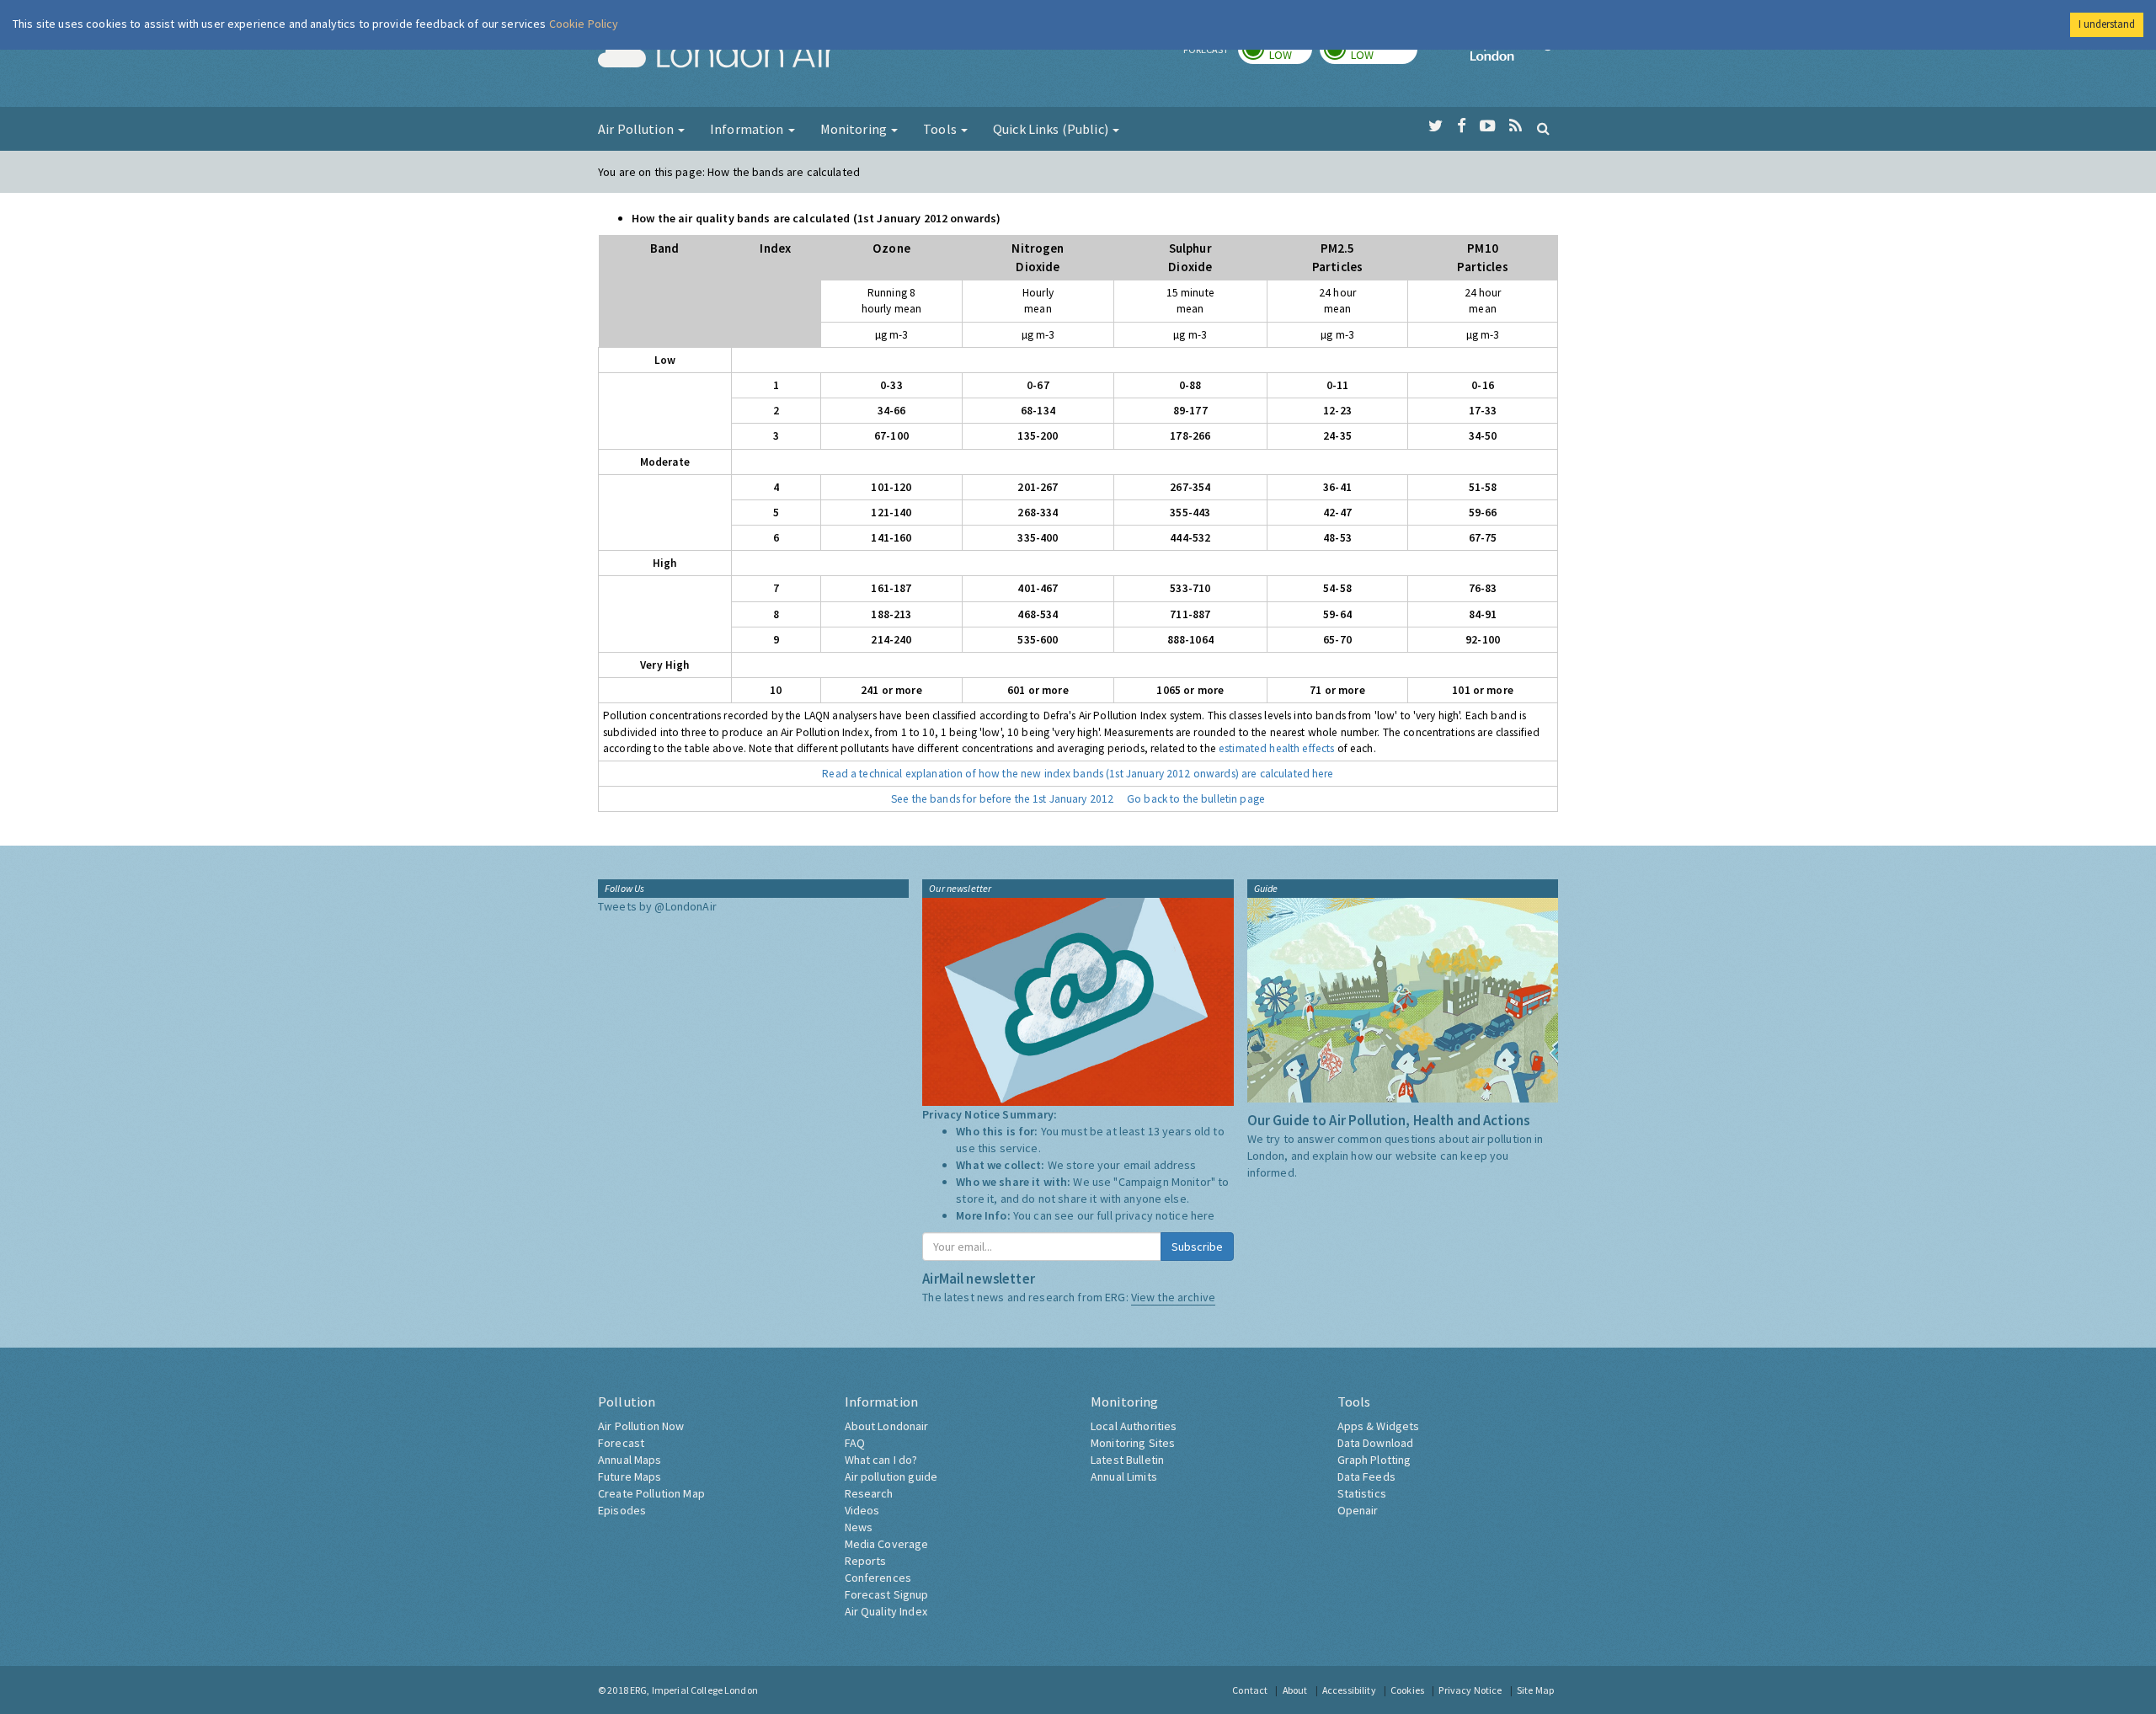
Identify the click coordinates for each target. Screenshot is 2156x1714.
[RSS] (1516, 126)
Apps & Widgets (1379, 1426)
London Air (717, 56)
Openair (1358, 1510)
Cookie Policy (584, 24)
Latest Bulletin (1127, 1460)
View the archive (1173, 1297)
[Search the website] (1543, 128)
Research (869, 1493)
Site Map (1535, 1690)
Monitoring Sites (1133, 1443)
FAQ (855, 1443)
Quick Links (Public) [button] (1052, 129)
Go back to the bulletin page (1196, 799)
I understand (2107, 24)
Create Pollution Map (651, 1493)
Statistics (1362, 1493)
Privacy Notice (1470, 1690)
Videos (862, 1510)
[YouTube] (1488, 126)
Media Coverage (887, 1544)
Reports (866, 1561)
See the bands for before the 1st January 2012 (1002, 799)
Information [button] (748, 129)
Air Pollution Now (641, 1426)
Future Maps (630, 1476)
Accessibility (1349, 1690)
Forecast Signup (887, 1594)
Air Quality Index (886, 1611)
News (859, 1527)
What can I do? (881, 1460)
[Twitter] (1436, 126)
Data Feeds (1366, 1476)
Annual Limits (1124, 1476)
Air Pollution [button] (637, 129)
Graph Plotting (1374, 1460)
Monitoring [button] (855, 129)
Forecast (621, 1443)
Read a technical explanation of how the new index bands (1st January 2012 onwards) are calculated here (1078, 774)
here (1203, 1215)
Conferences (878, 1578)
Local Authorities (1134, 1426)
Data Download (1376, 1443)
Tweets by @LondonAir (657, 906)
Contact (1250, 1690)
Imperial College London (1514, 56)
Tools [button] (941, 129)
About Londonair (887, 1426)
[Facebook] (1462, 126)
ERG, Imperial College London (694, 1690)
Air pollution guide (891, 1476)
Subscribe (1197, 1247)
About (1295, 1690)
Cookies (1407, 1690)
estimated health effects (1276, 748)
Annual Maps (630, 1460)
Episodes (622, 1510)
